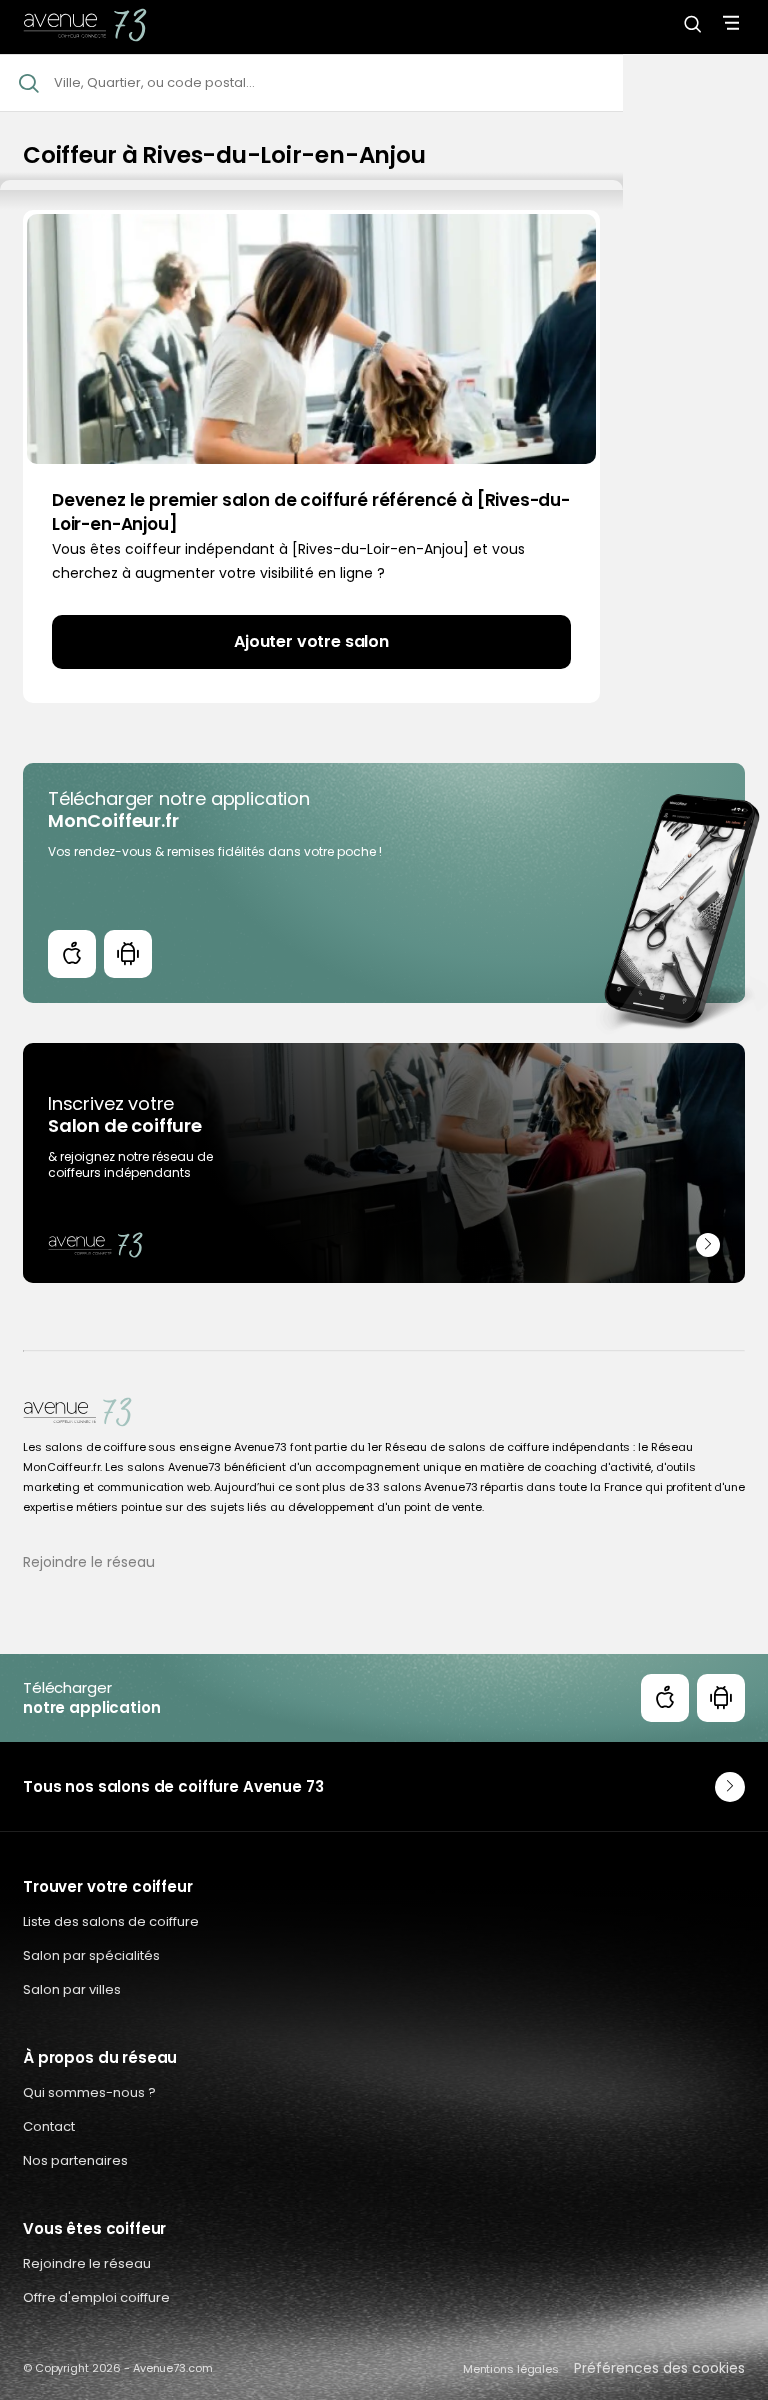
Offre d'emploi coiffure (96, 2297)
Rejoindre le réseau (89, 1562)
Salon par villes (72, 1989)
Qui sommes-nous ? (89, 2092)
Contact (49, 2126)
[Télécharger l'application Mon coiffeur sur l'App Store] (72, 954)
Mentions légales (511, 2369)
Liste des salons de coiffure (111, 1921)
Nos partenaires (75, 2160)
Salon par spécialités (91, 1955)
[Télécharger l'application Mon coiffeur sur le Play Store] (128, 954)
